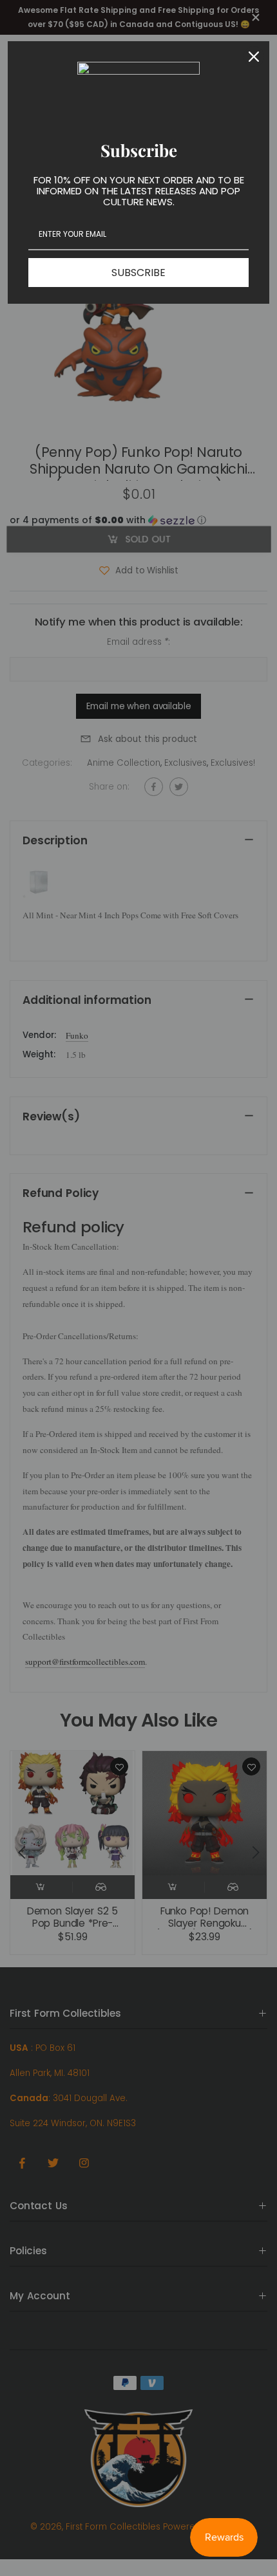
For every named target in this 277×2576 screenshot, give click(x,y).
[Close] (254, 57)
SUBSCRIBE (138, 273)
